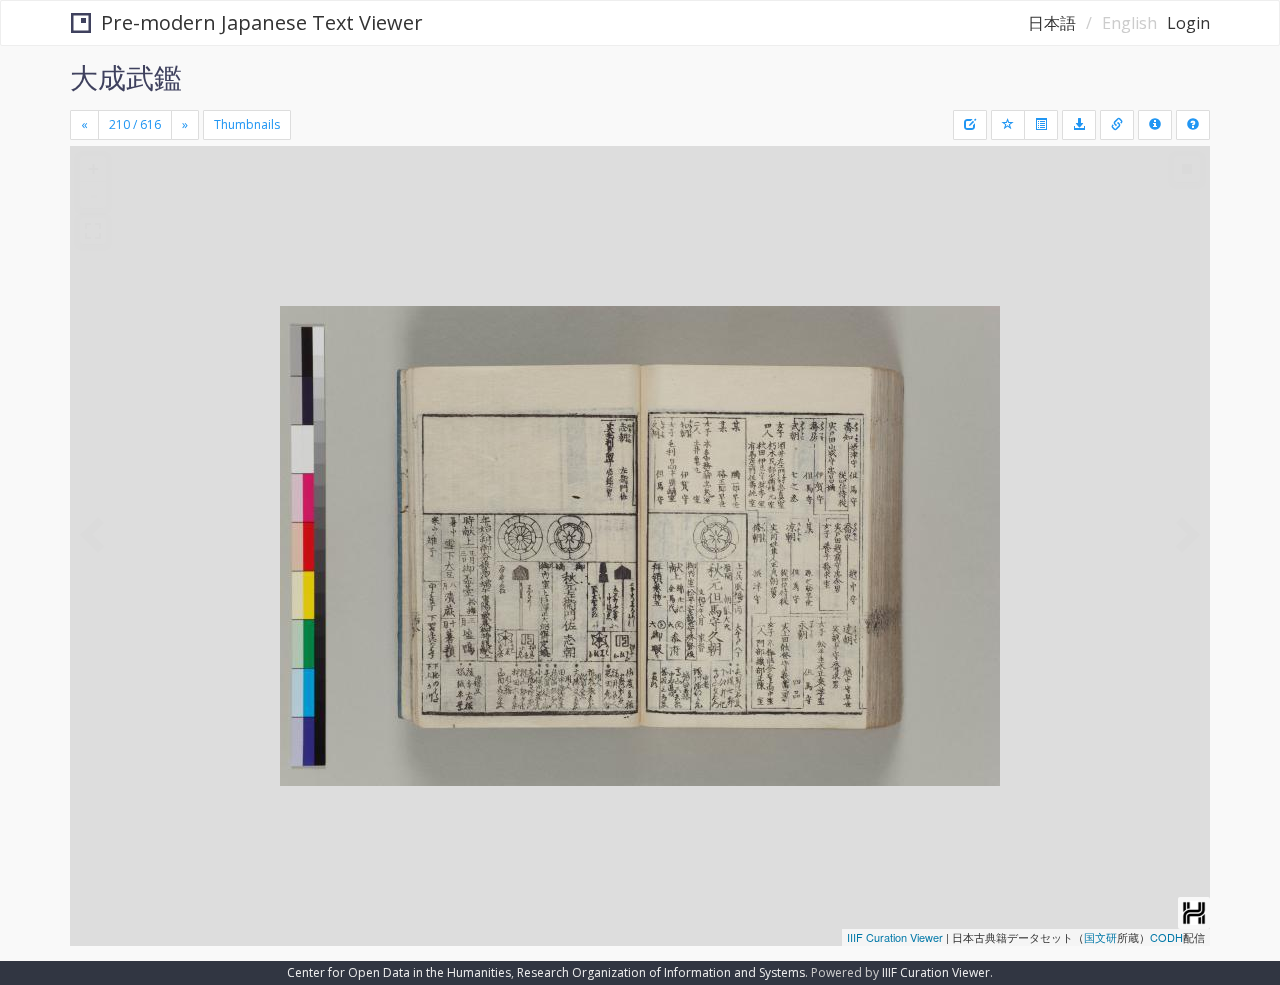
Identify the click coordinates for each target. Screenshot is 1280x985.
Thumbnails (247, 124)
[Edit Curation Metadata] (970, 125)
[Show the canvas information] (1117, 125)
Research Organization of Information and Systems (661, 972)
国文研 (1100, 937)
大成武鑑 (126, 77)
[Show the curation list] (1041, 125)
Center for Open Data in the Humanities (399, 972)
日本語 (1052, 23)
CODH (1166, 937)
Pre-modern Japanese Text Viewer (262, 22)
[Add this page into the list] (1008, 125)
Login (1188, 23)
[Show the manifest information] (1155, 125)
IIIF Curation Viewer (895, 937)
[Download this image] (1079, 125)
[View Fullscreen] (93, 231)
